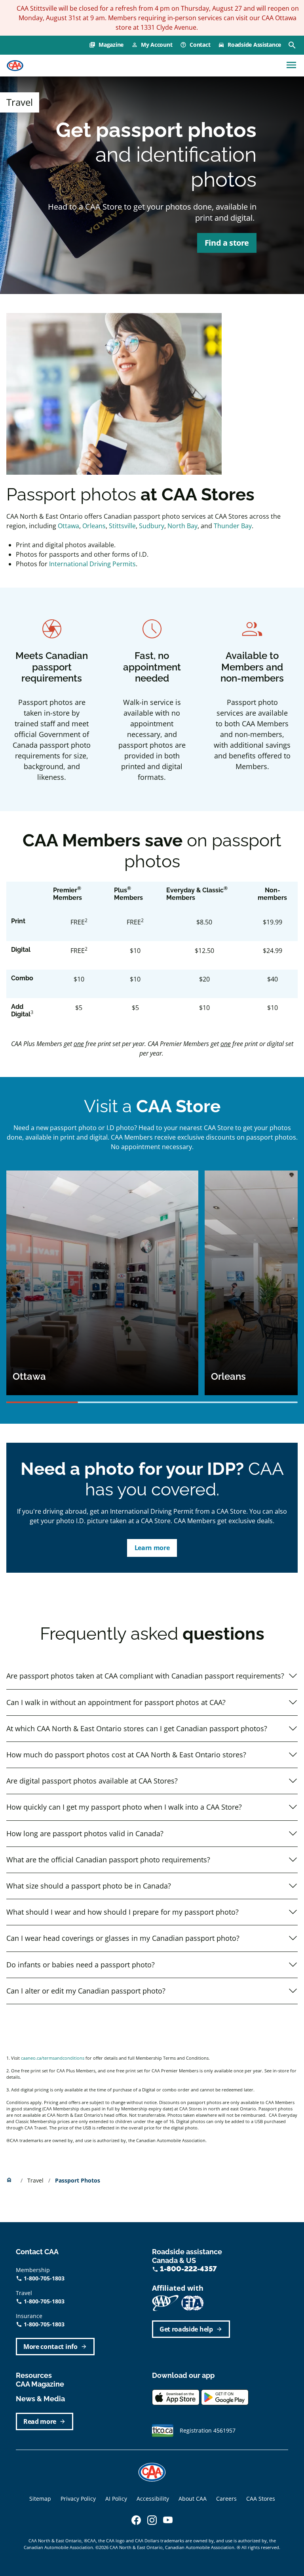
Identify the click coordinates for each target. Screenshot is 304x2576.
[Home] (15, 66)
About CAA (193, 2499)
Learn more (152, 1548)
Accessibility (153, 2499)
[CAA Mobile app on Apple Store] (176, 2397)
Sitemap (40, 2499)
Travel (36, 2180)
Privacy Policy (78, 2499)
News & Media (40, 2399)
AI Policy (116, 2499)
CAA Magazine (40, 2384)
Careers (226, 2499)
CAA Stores (261, 2499)
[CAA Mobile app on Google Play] (225, 2397)
